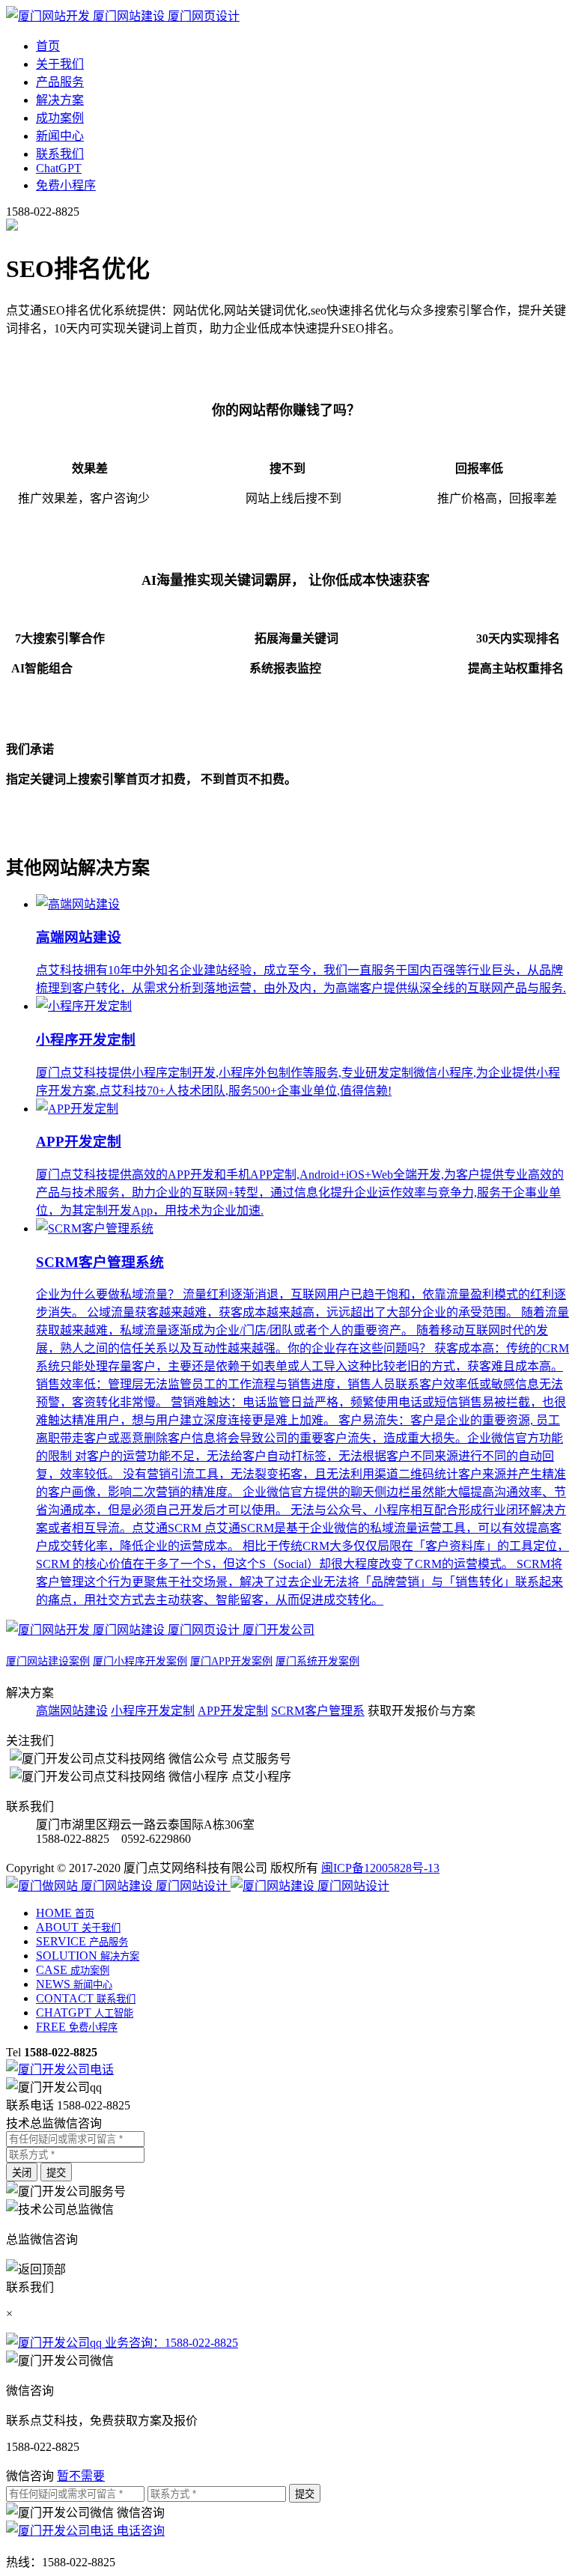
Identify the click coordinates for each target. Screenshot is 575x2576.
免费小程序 (66, 185)
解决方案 (60, 100)
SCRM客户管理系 (318, 1711)
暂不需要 (81, 2476)
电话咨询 (139, 2531)
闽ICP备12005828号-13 (380, 1868)
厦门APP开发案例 (231, 1661)
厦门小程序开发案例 (140, 1661)
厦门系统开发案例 (317, 1661)
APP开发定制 (233, 1711)
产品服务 (60, 82)
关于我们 (60, 64)
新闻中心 (60, 136)
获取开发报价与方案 (422, 1711)
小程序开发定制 (153, 1711)
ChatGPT (59, 168)
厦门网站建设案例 (48, 1661)
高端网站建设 (72, 1711)
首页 (48, 46)
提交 (56, 2173)
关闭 (22, 2173)
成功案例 (60, 118)
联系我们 (60, 154)
